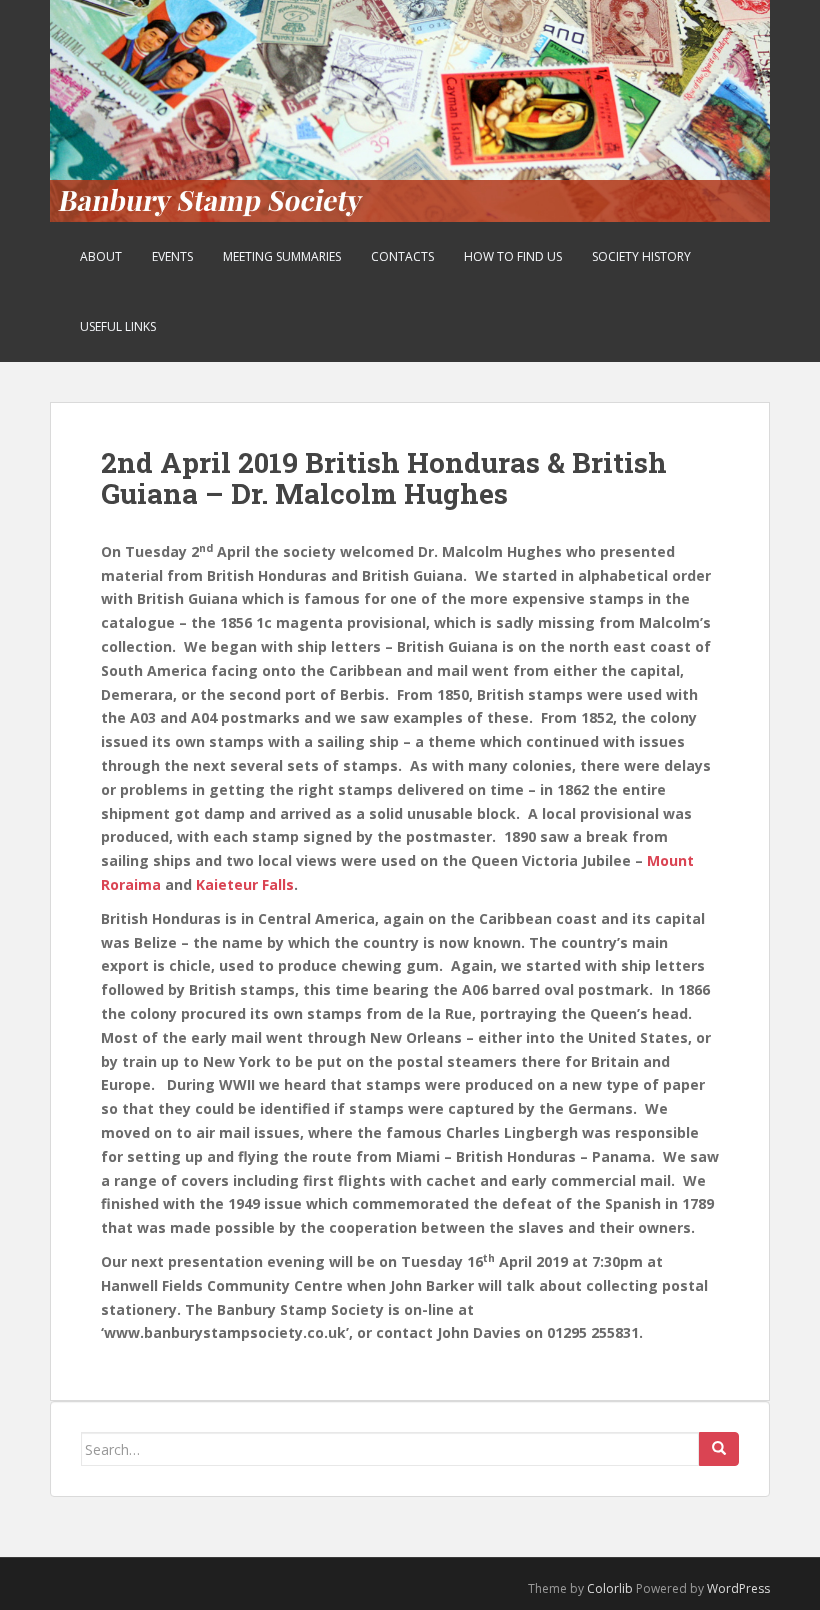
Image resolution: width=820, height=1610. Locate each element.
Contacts (402, 256)
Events (172, 256)
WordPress (738, 1588)
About (101, 256)
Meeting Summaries (282, 256)
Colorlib (610, 1588)
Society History (641, 256)
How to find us (513, 256)
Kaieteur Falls (245, 884)
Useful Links (118, 326)
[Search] (719, 1449)
